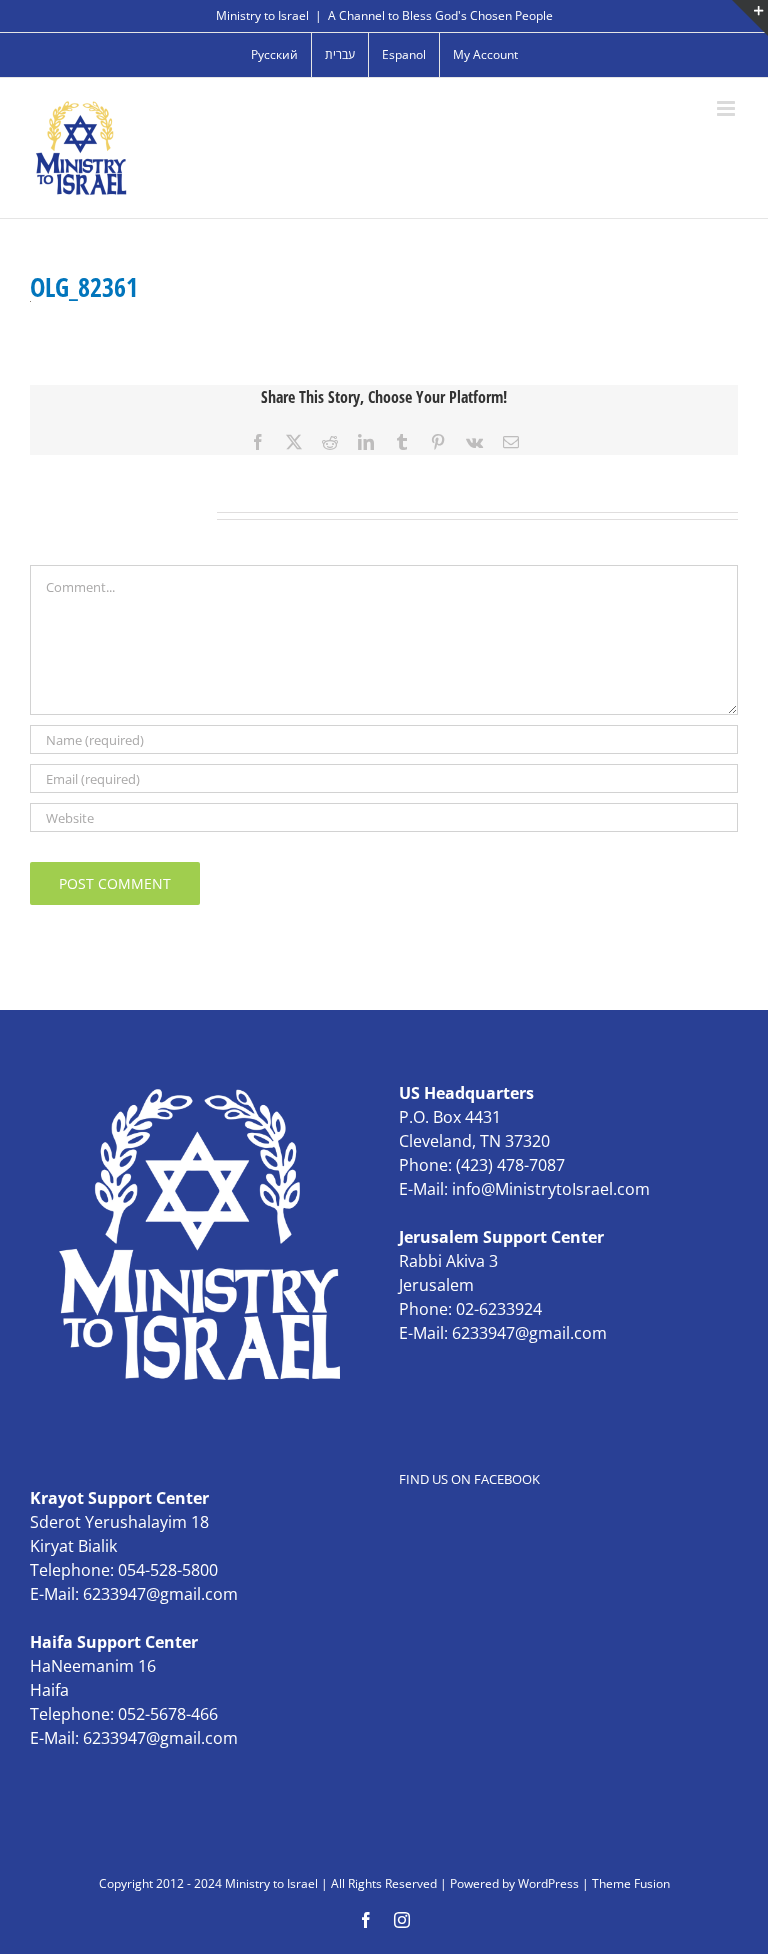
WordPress (548, 1883)
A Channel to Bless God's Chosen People (440, 15)
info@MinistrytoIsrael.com (551, 1189)
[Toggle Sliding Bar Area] (750, 18)
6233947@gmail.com (529, 1333)
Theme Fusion (631, 1883)
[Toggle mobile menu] (727, 108)
